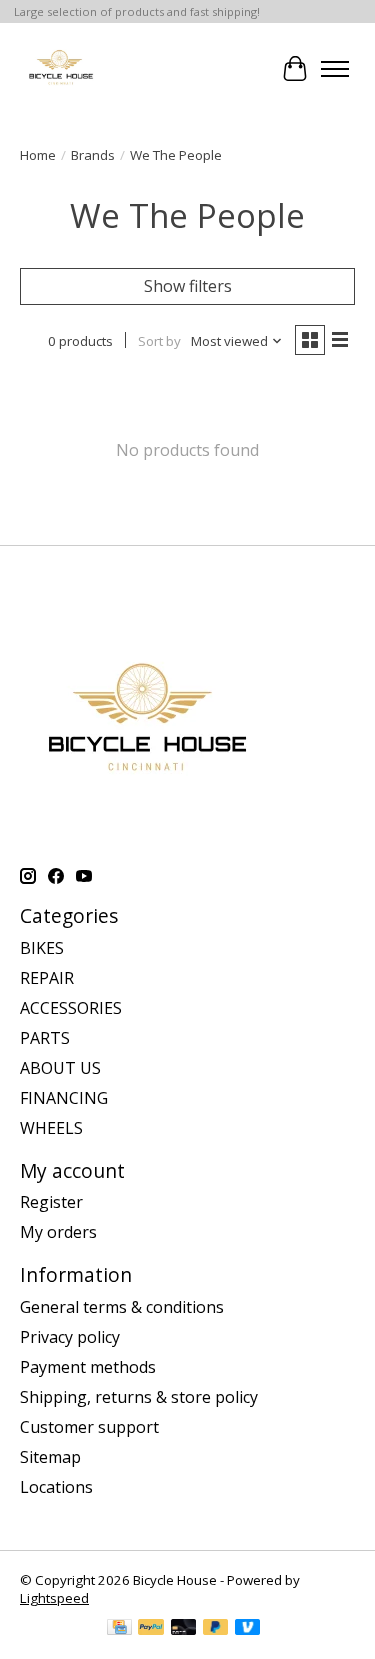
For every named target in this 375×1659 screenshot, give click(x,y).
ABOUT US (60, 1068)
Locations (56, 1487)
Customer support (89, 1427)
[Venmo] (248, 1629)
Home (38, 155)
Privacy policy (70, 1337)
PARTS (45, 1038)
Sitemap (50, 1457)
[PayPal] (151, 1629)
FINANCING (64, 1098)
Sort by (159, 341)
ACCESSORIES (71, 1008)
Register (51, 1202)
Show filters (188, 286)
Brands (93, 155)
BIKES (42, 948)
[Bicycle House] (59, 68)
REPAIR (47, 978)
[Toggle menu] (335, 69)
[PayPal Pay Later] (216, 1629)
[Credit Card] (119, 1629)
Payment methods (88, 1367)
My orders (58, 1232)
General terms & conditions (122, 1307)
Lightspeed (54, 1598)
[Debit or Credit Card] (184, 1629)
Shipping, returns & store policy (139, 1397)
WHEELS (51, 1128)
